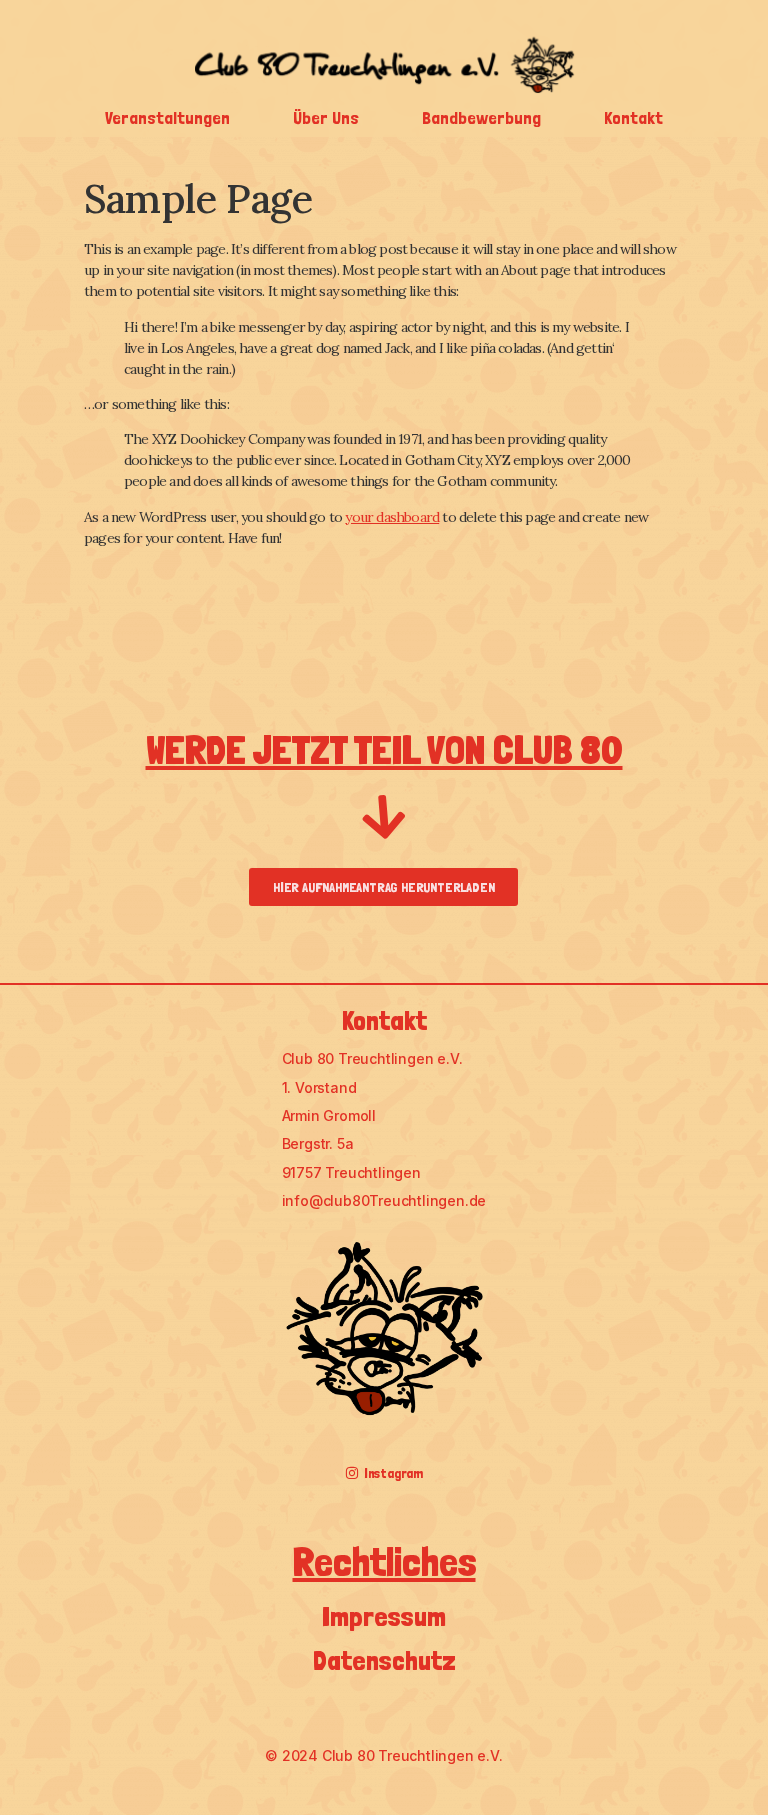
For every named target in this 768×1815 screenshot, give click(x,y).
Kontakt (633, 117)
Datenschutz (384, 1660)
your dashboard (392, 517)
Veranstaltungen (167, 117)
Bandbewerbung (481, 117)
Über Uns (326, 117)
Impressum (384, 1616)
